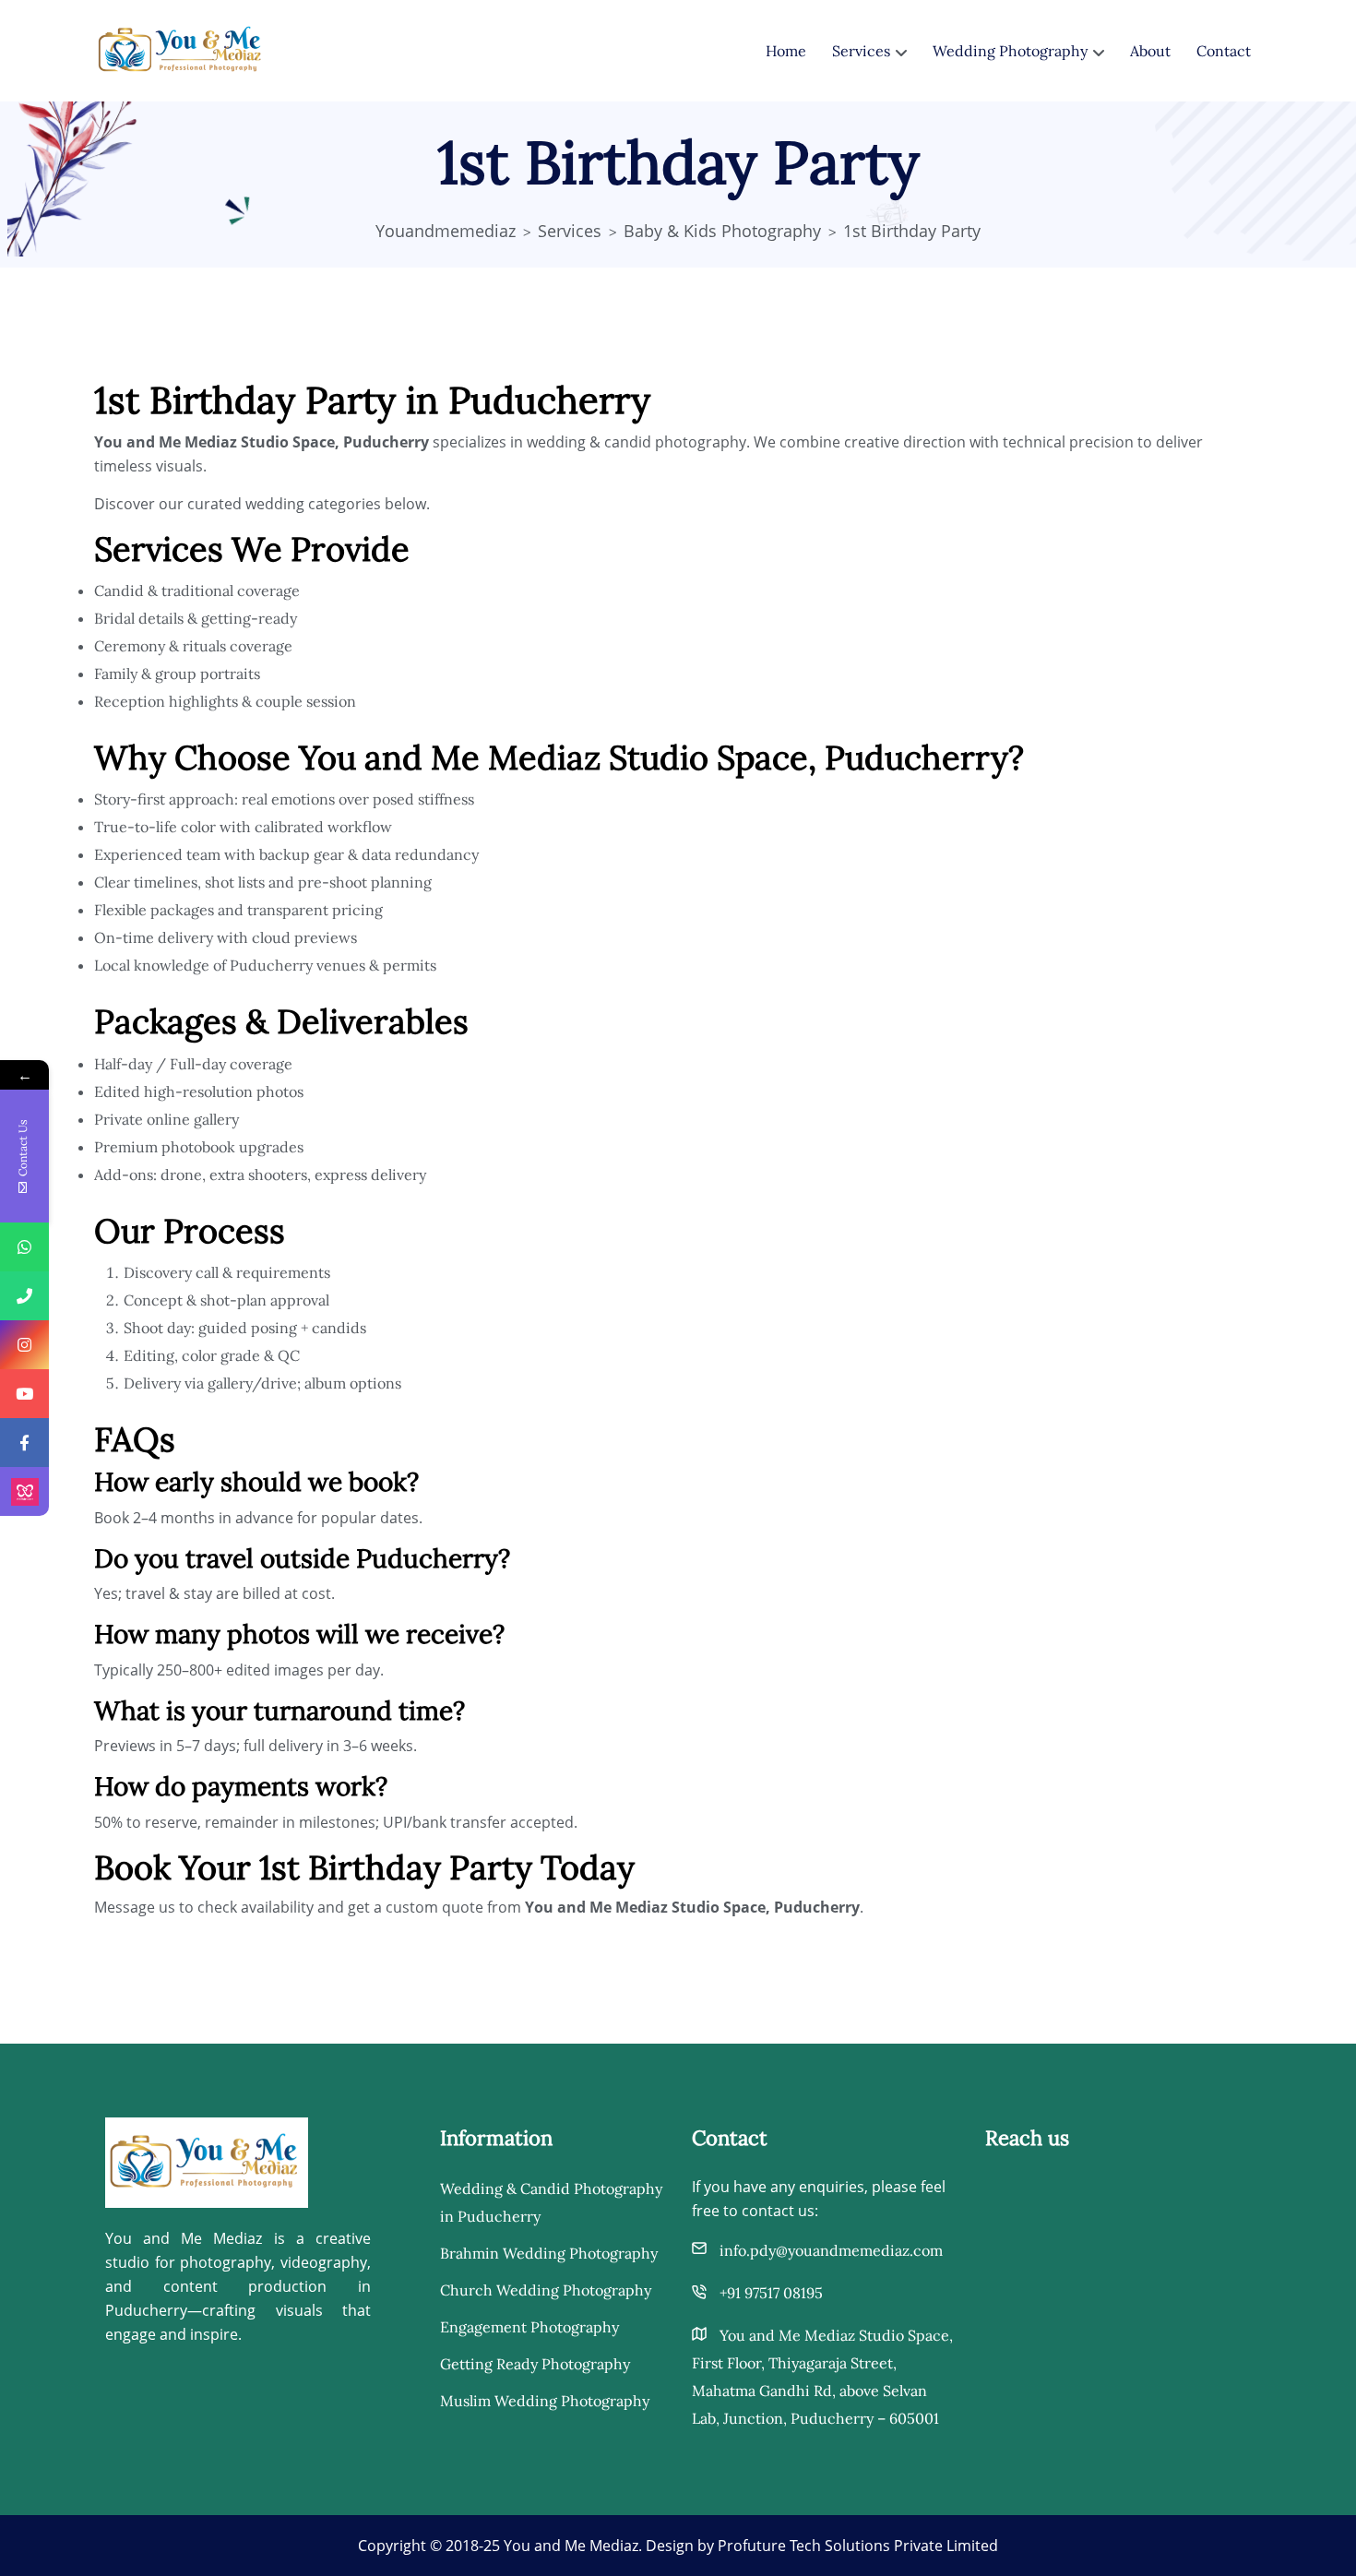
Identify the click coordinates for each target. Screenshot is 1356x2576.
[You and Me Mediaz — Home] (207, 2161)
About (1150, 51)
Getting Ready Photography (535, 2364)
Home (786, 51)
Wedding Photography (1010, 51)
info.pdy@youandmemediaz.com (831, 2250)
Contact (1224, 51)
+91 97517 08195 (771, 2293)
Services (861, 51)
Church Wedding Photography (546, 2290)
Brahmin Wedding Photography (549, 2253)
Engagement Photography (529, 2327)
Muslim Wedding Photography (545, 2401)
